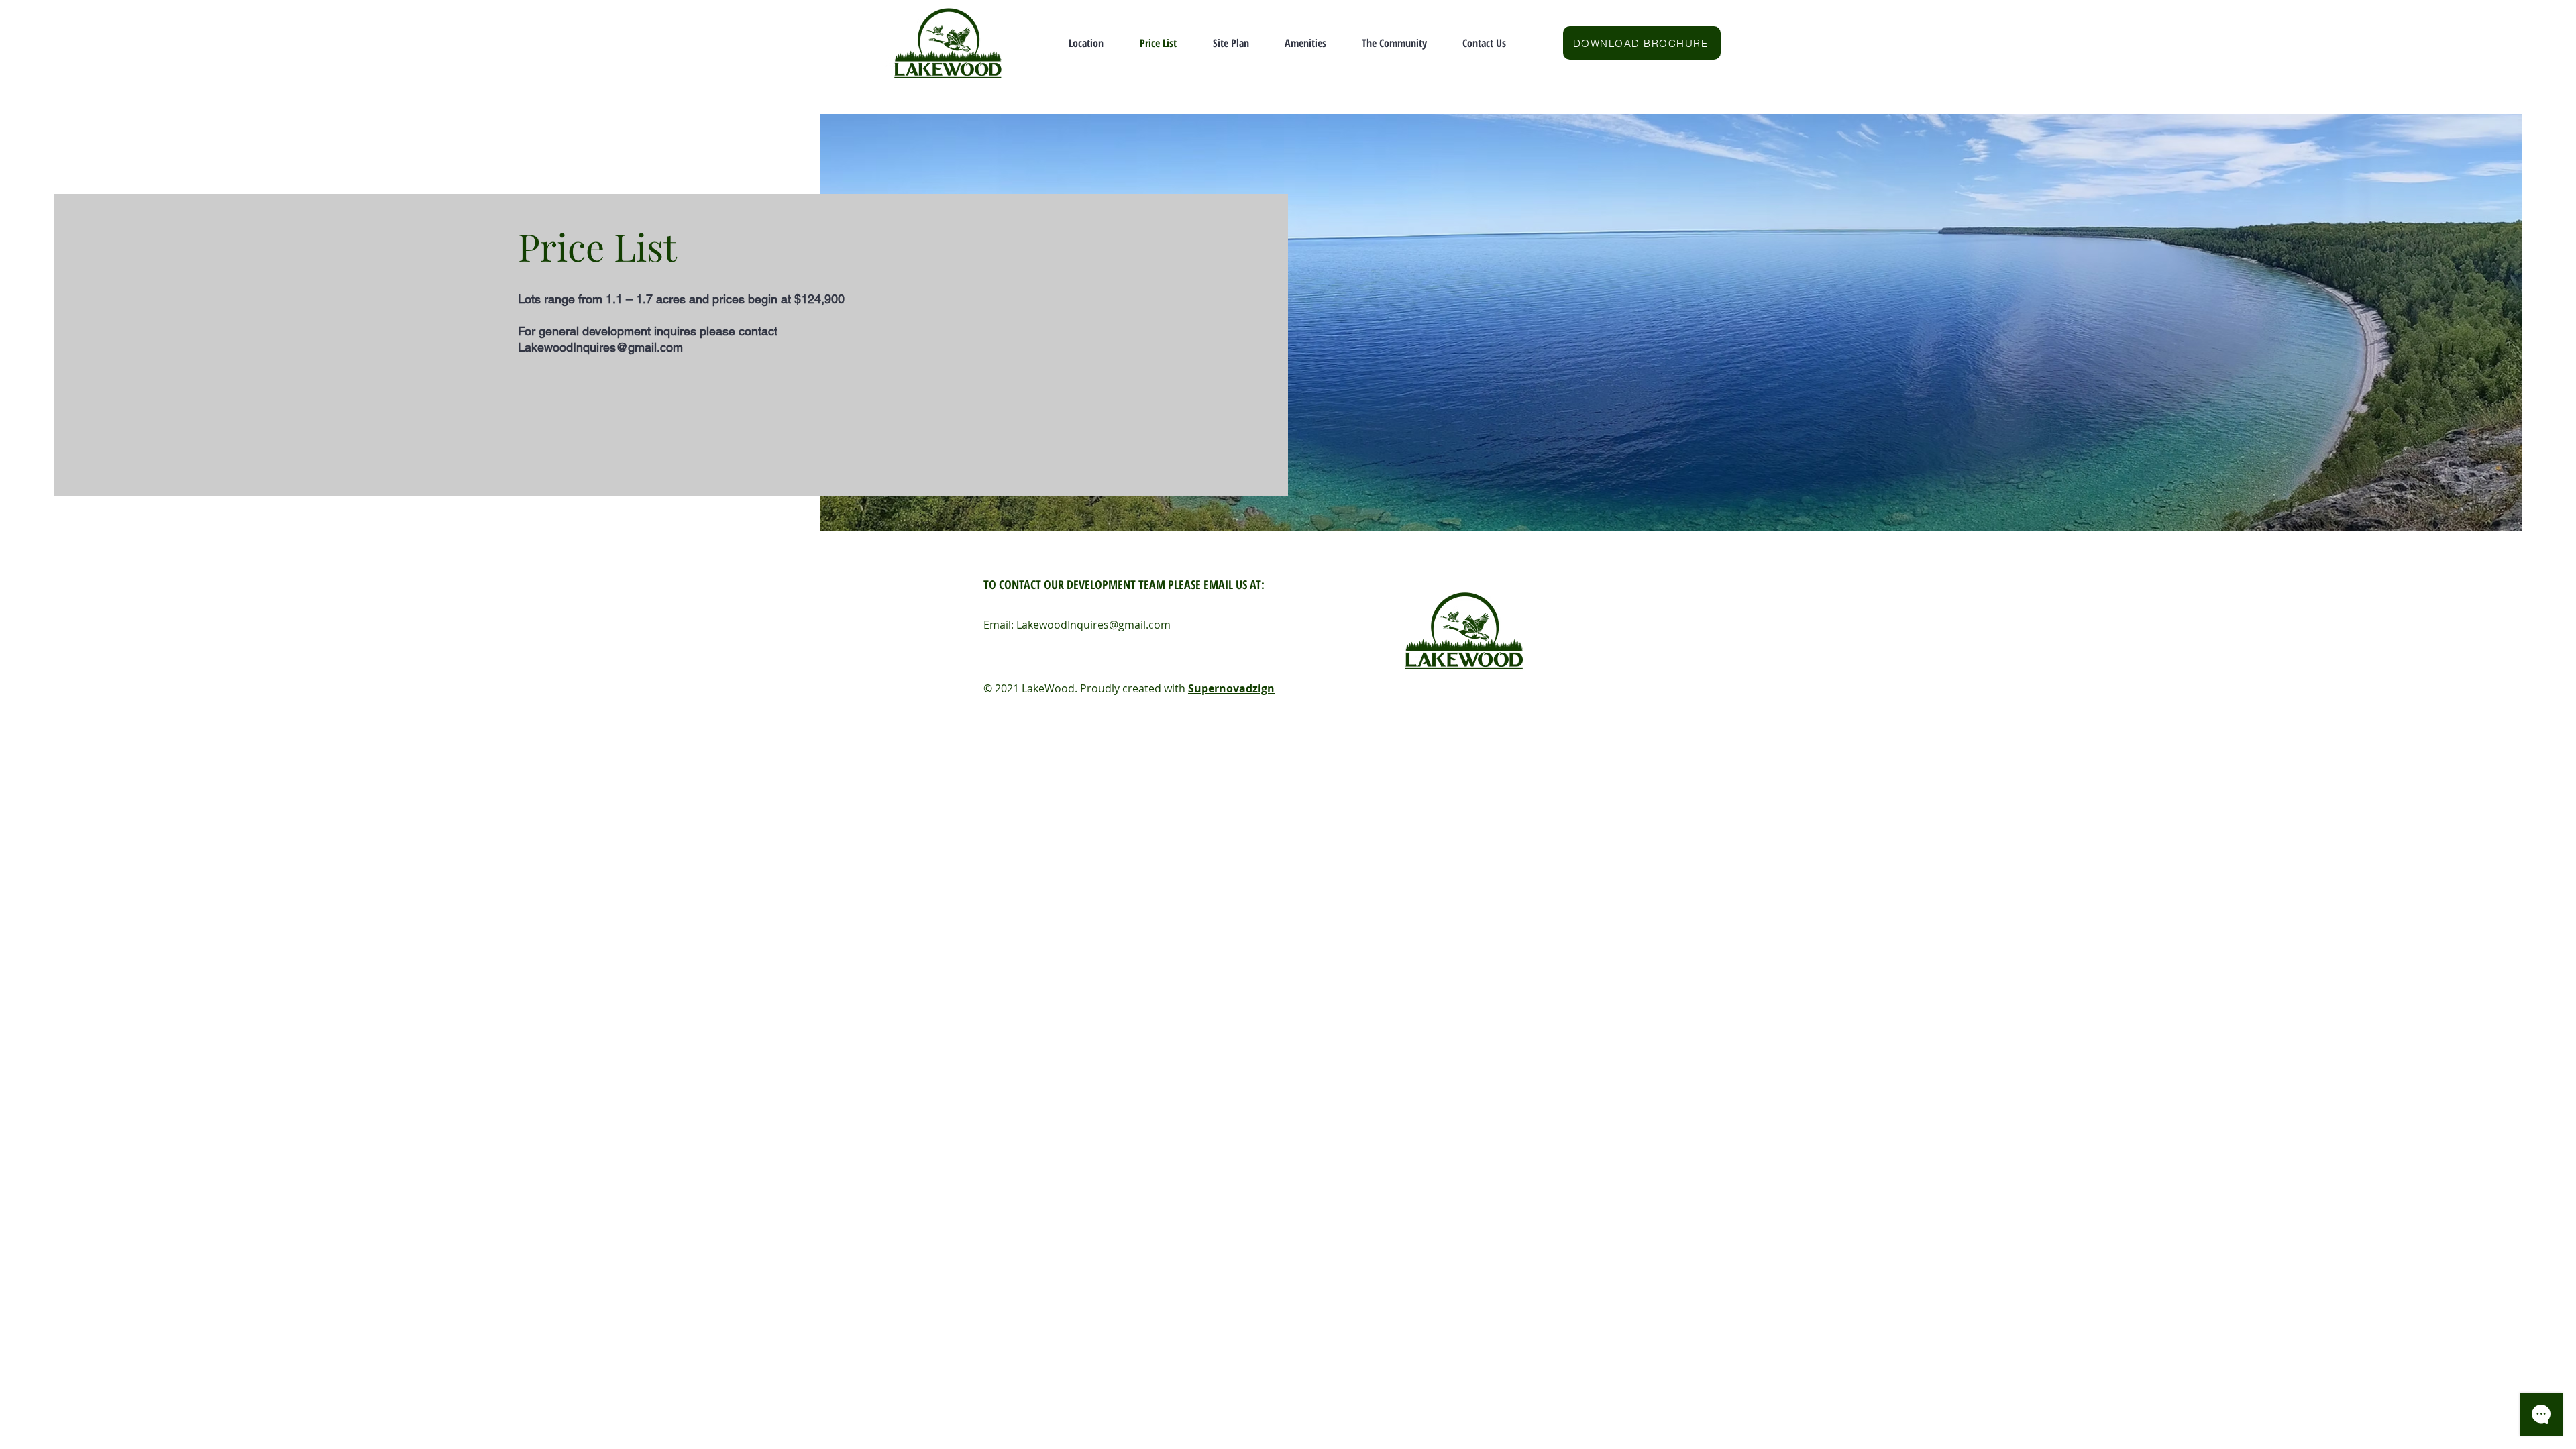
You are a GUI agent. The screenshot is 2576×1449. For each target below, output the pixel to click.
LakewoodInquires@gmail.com (600, 347)
